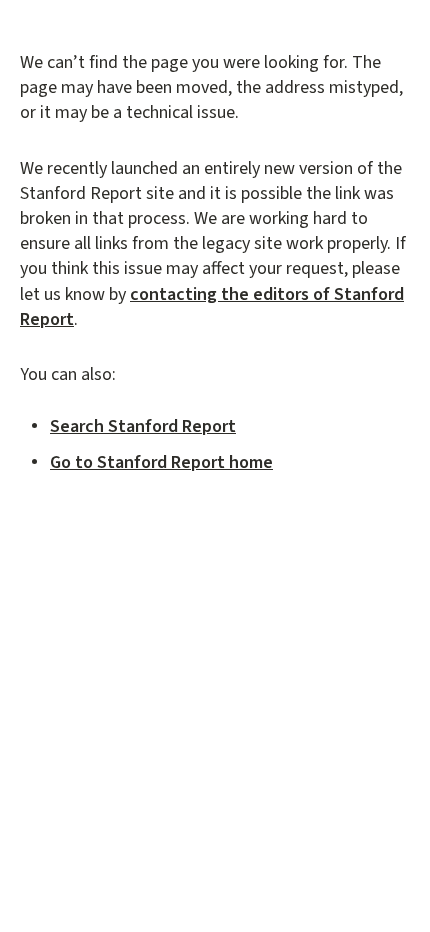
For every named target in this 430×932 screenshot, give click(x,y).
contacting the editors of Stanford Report (212, 307)
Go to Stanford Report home (161, 462)
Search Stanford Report (143, 426)
